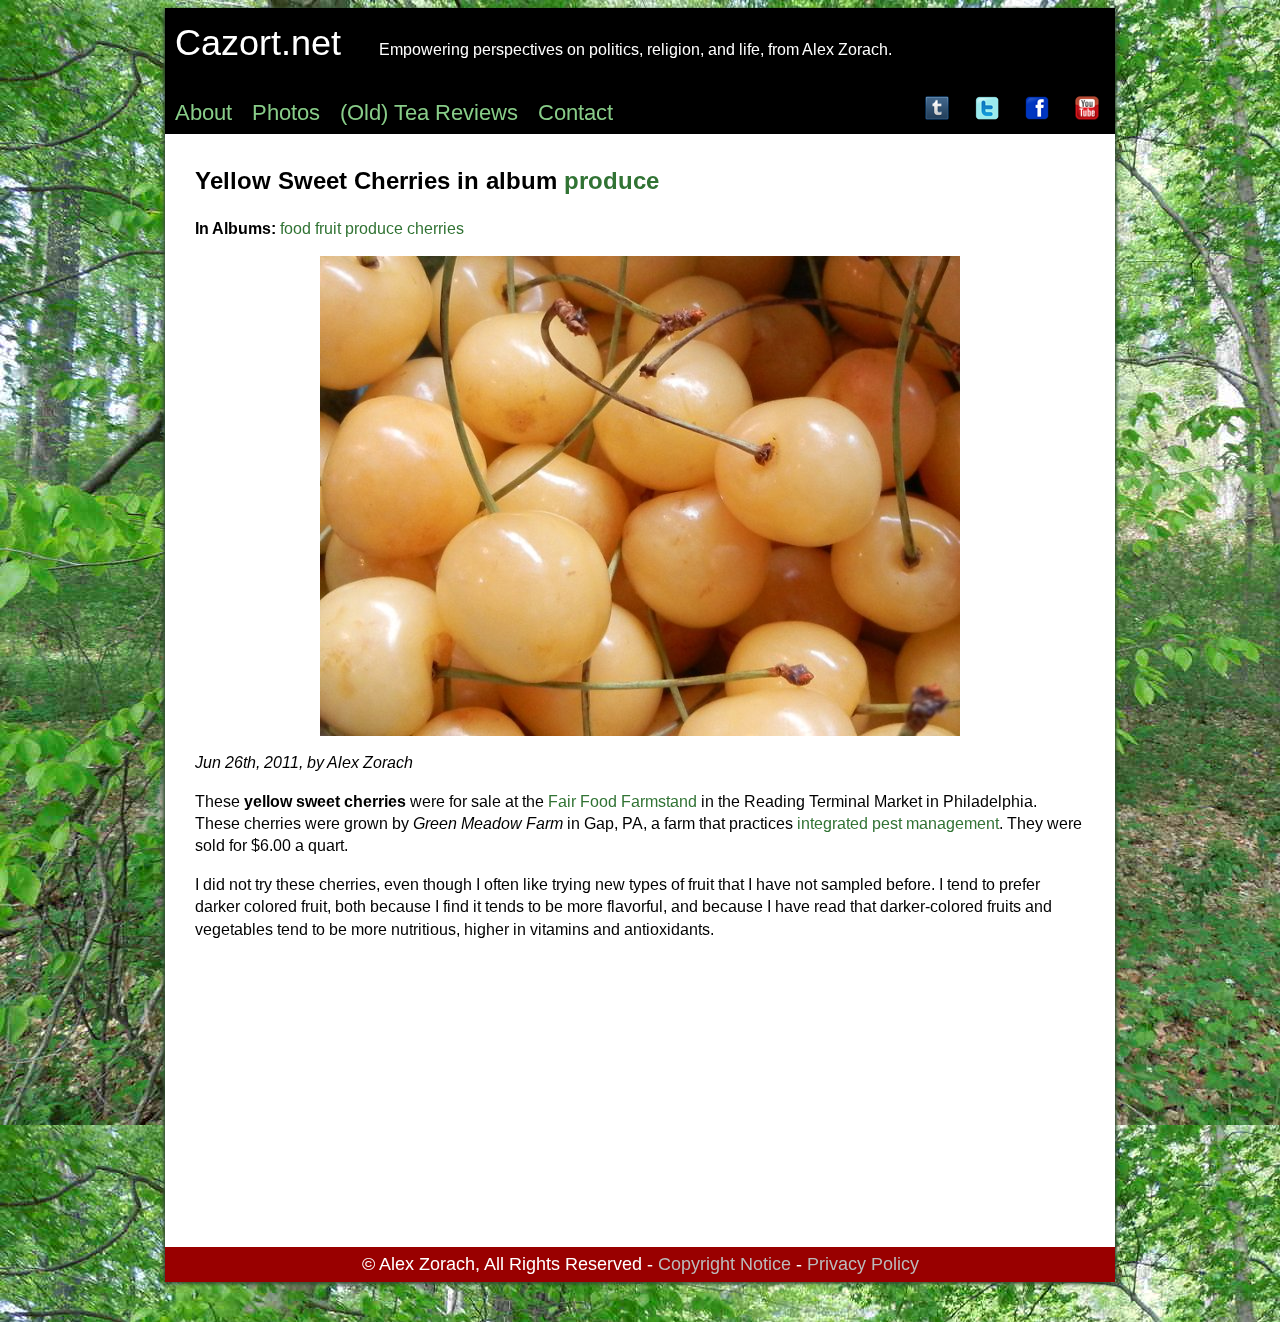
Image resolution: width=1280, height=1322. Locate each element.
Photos (286, 112)
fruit (328, 228)
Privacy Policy (863, 1264)
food (295, 228)
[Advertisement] (640, 1097)
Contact (575, 112)
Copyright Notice (724, 1264)
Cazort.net (258, 42)
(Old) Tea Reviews (429, 112)
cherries (435, 228)
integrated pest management (898, 823)
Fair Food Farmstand (622, 801)
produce (611, 180)
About (203, 112)
